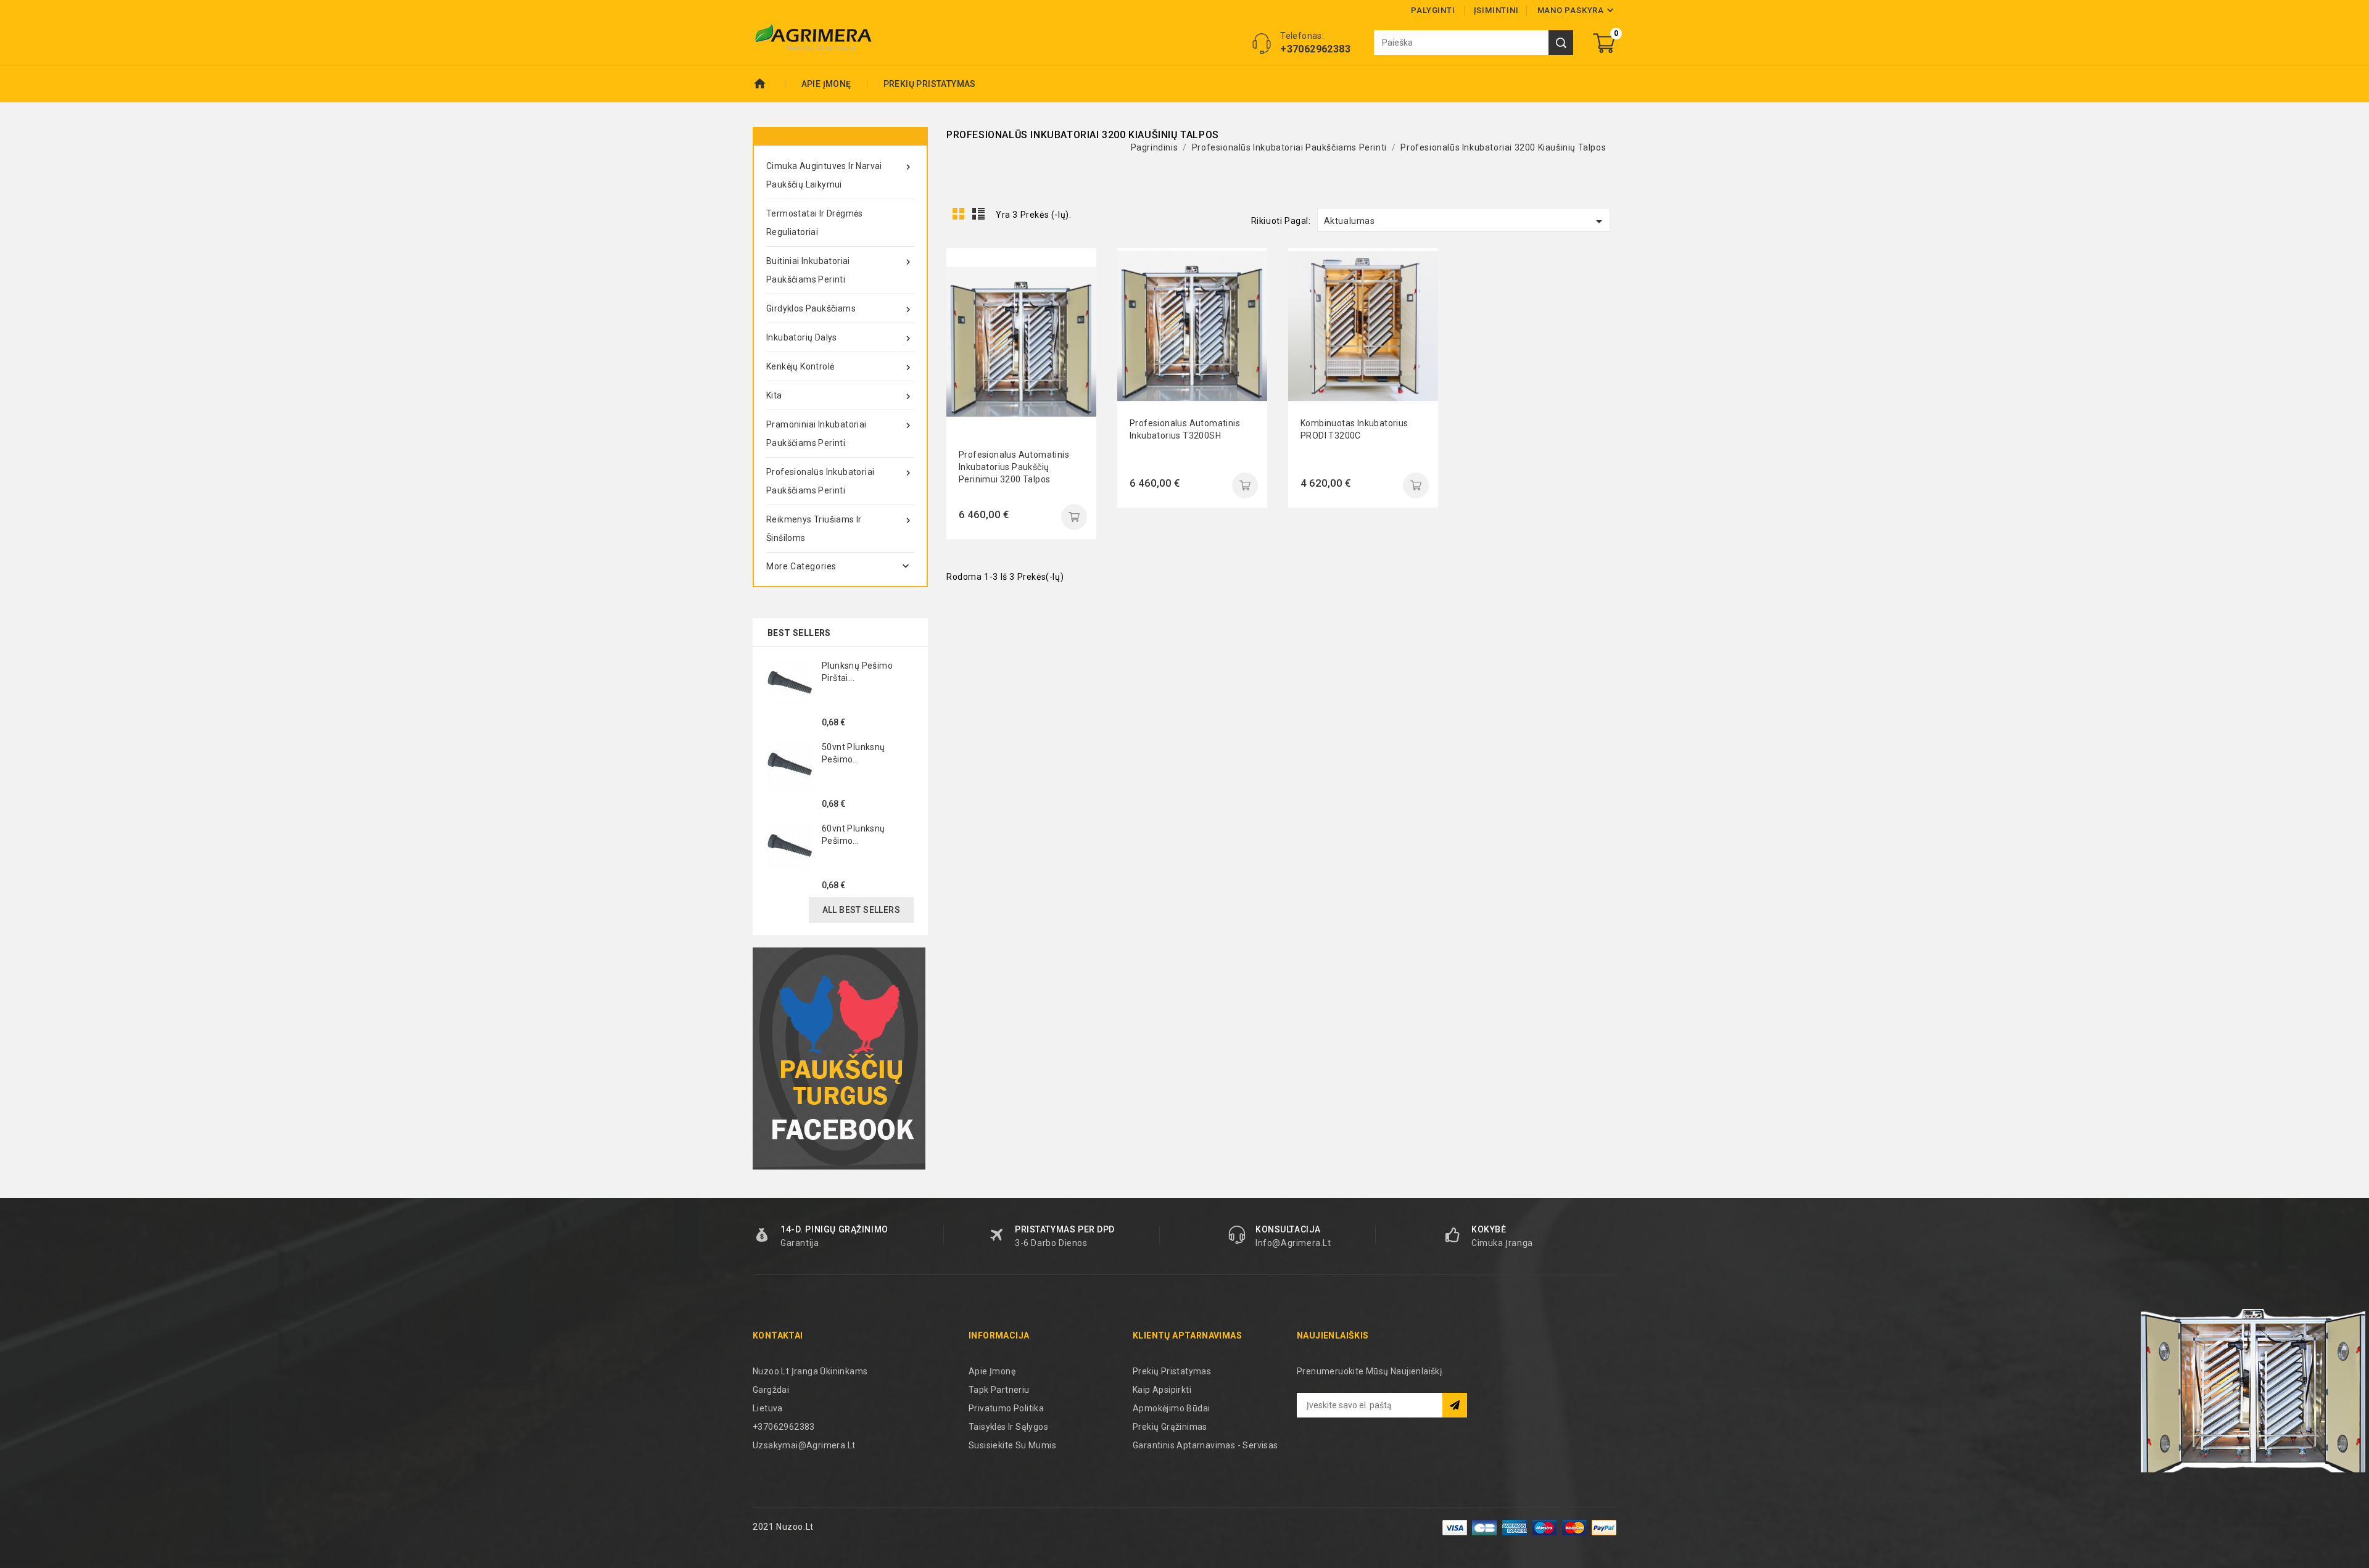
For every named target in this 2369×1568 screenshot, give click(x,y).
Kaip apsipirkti (1162, 1390)
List (979, 214)
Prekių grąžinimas (1170, 1427)
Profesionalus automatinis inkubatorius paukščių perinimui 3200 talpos (1014, 467)
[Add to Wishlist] (1078, 322)
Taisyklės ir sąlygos (1008, 1427)
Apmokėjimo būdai (1171, 1408)
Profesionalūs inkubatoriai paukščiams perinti (840, 481)
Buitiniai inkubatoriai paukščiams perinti (840, 270)
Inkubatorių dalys (840, 338)
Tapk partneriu (999, 1390)
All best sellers (861, 910)
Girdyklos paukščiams (840, 309)
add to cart (1074, 517)
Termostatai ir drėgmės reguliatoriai (815, 223)
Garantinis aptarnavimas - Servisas (1205, 1445)
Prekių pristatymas (930, 84)
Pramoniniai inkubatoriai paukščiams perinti (840, 434)
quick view (1078, 266)
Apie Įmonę (826, 84)
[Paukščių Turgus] (839, 1058)
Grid (959, 214)
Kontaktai (778, 1335)
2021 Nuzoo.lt (783, 1527)
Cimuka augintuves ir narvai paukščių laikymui (840, 175)
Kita (840, 396)
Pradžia (769, 84)
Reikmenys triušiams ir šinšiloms (840, 529)
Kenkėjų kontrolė (840, 367)
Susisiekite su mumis (1012, 1445)
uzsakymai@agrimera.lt (804, 1445)
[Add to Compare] (1078, 294)
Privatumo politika (1006, 1408)
